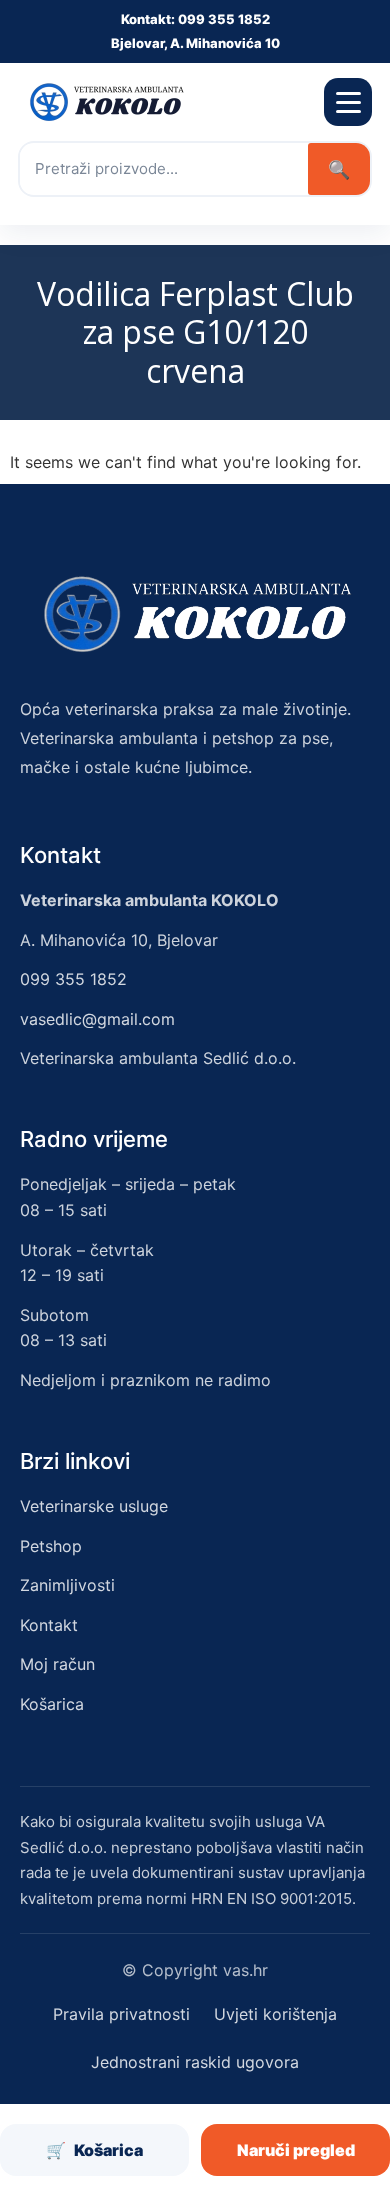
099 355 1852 (73, 979)
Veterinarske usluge (94, 1506)
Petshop (51, 1546)
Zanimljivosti (67, 1585)
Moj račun (57, 1664)
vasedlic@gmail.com (97, 1019)
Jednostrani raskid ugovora (195, 2062)
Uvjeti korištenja (275, 2014)
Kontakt (49, 1625)
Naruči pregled (296, 2150)
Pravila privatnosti (121, 2014)
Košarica (52, 1704)
